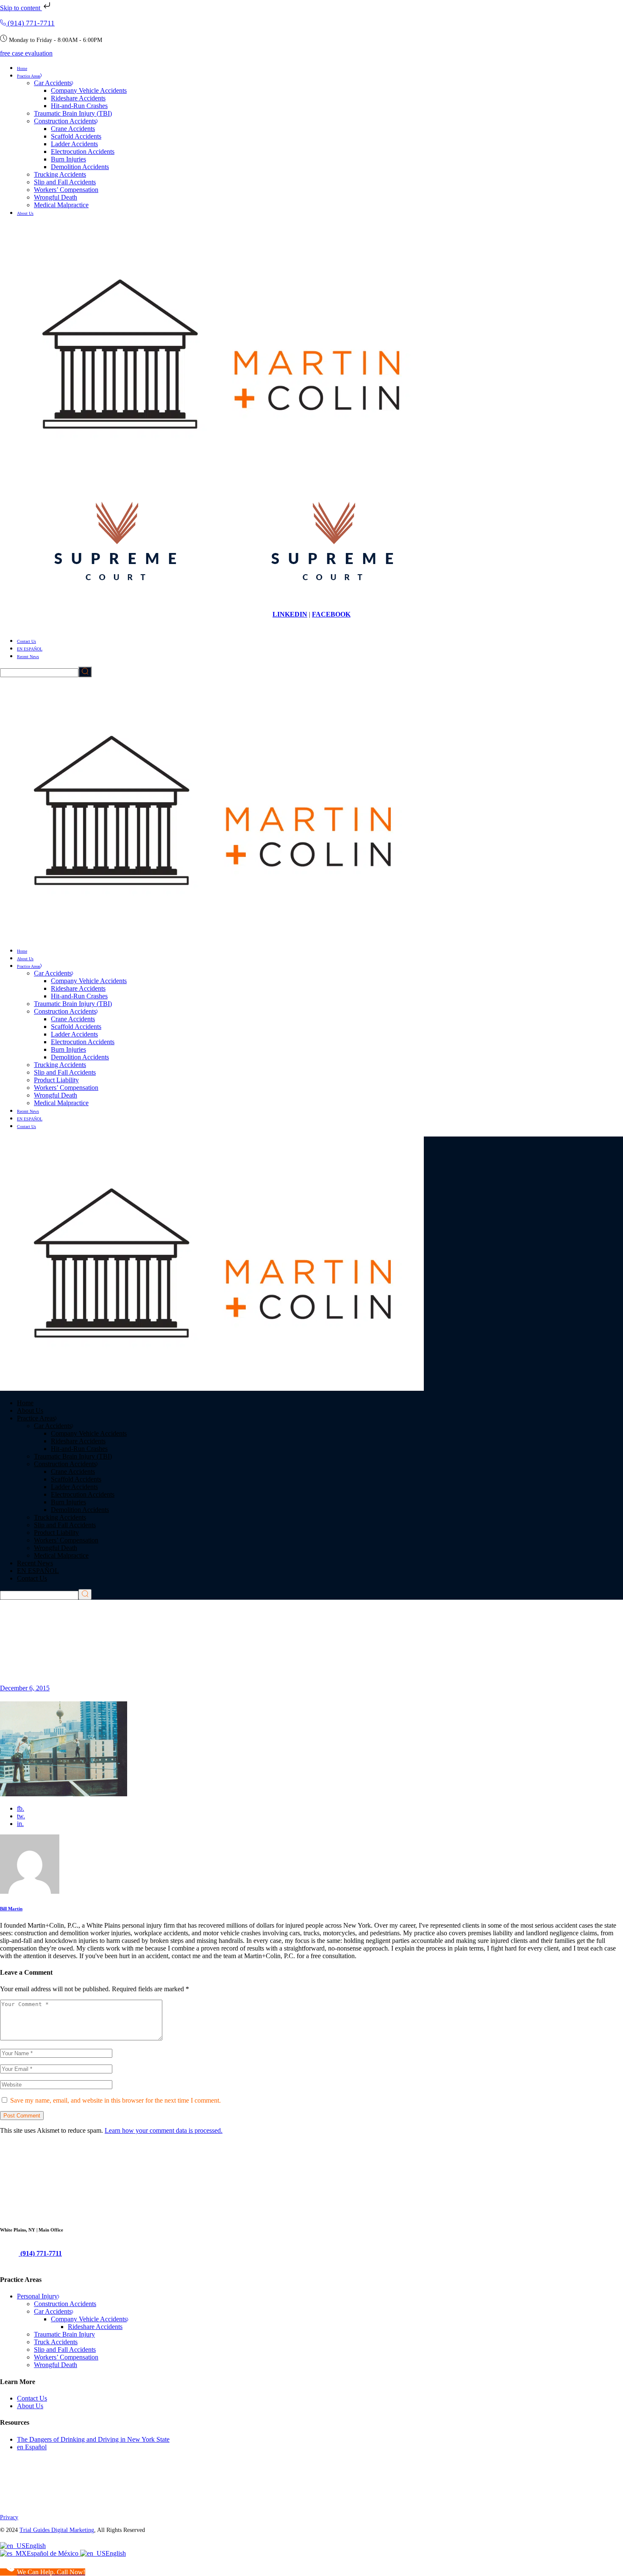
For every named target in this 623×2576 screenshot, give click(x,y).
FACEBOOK (331, 614)
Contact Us (32, 2398)
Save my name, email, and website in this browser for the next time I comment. (115, 2100)
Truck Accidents (56, 2342)
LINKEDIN (290, 614)
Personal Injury (37, 2296)
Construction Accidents (65, 2304)
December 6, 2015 (25, 1688)
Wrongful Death (56, 2365)
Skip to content (21, 8)
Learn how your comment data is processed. (164, 2130)
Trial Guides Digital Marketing (57, 2530)
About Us (30, 2406)
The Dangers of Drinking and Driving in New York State (93, 2439)
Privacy (9, 2517)
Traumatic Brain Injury (64, 2334)
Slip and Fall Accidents (65, 2350)
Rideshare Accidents (95, 2327)
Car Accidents (53, 2311)
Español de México (53, 2553)
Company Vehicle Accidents (89, 2319)
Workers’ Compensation (66, 2357)
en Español (32, 2447)
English (36, 2546)
